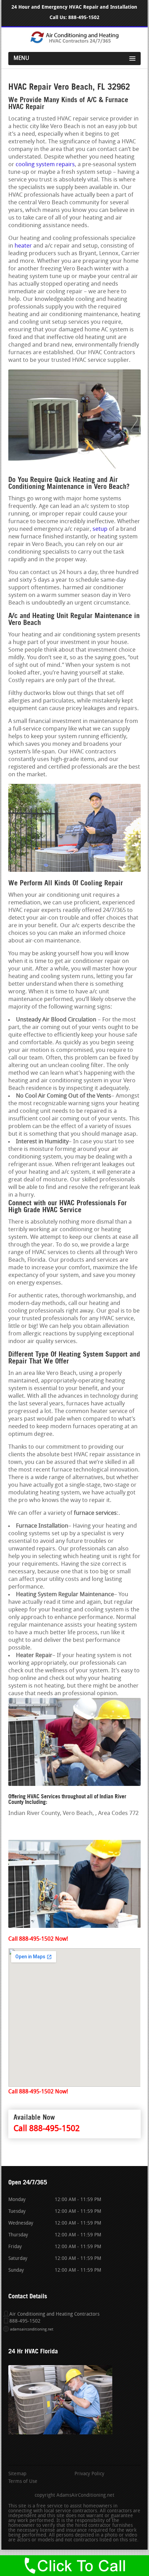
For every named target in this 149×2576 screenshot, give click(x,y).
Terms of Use (23, 2482)
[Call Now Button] (74, 2566)
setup (100, 529)
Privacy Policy (89, 2474)
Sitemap (17, 2474)
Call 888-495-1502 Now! (38, 1939)
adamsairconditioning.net (32, 2330)
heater (23, 246)
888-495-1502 (84, 17)
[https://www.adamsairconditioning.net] (74, 42)
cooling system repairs (45, 165)
